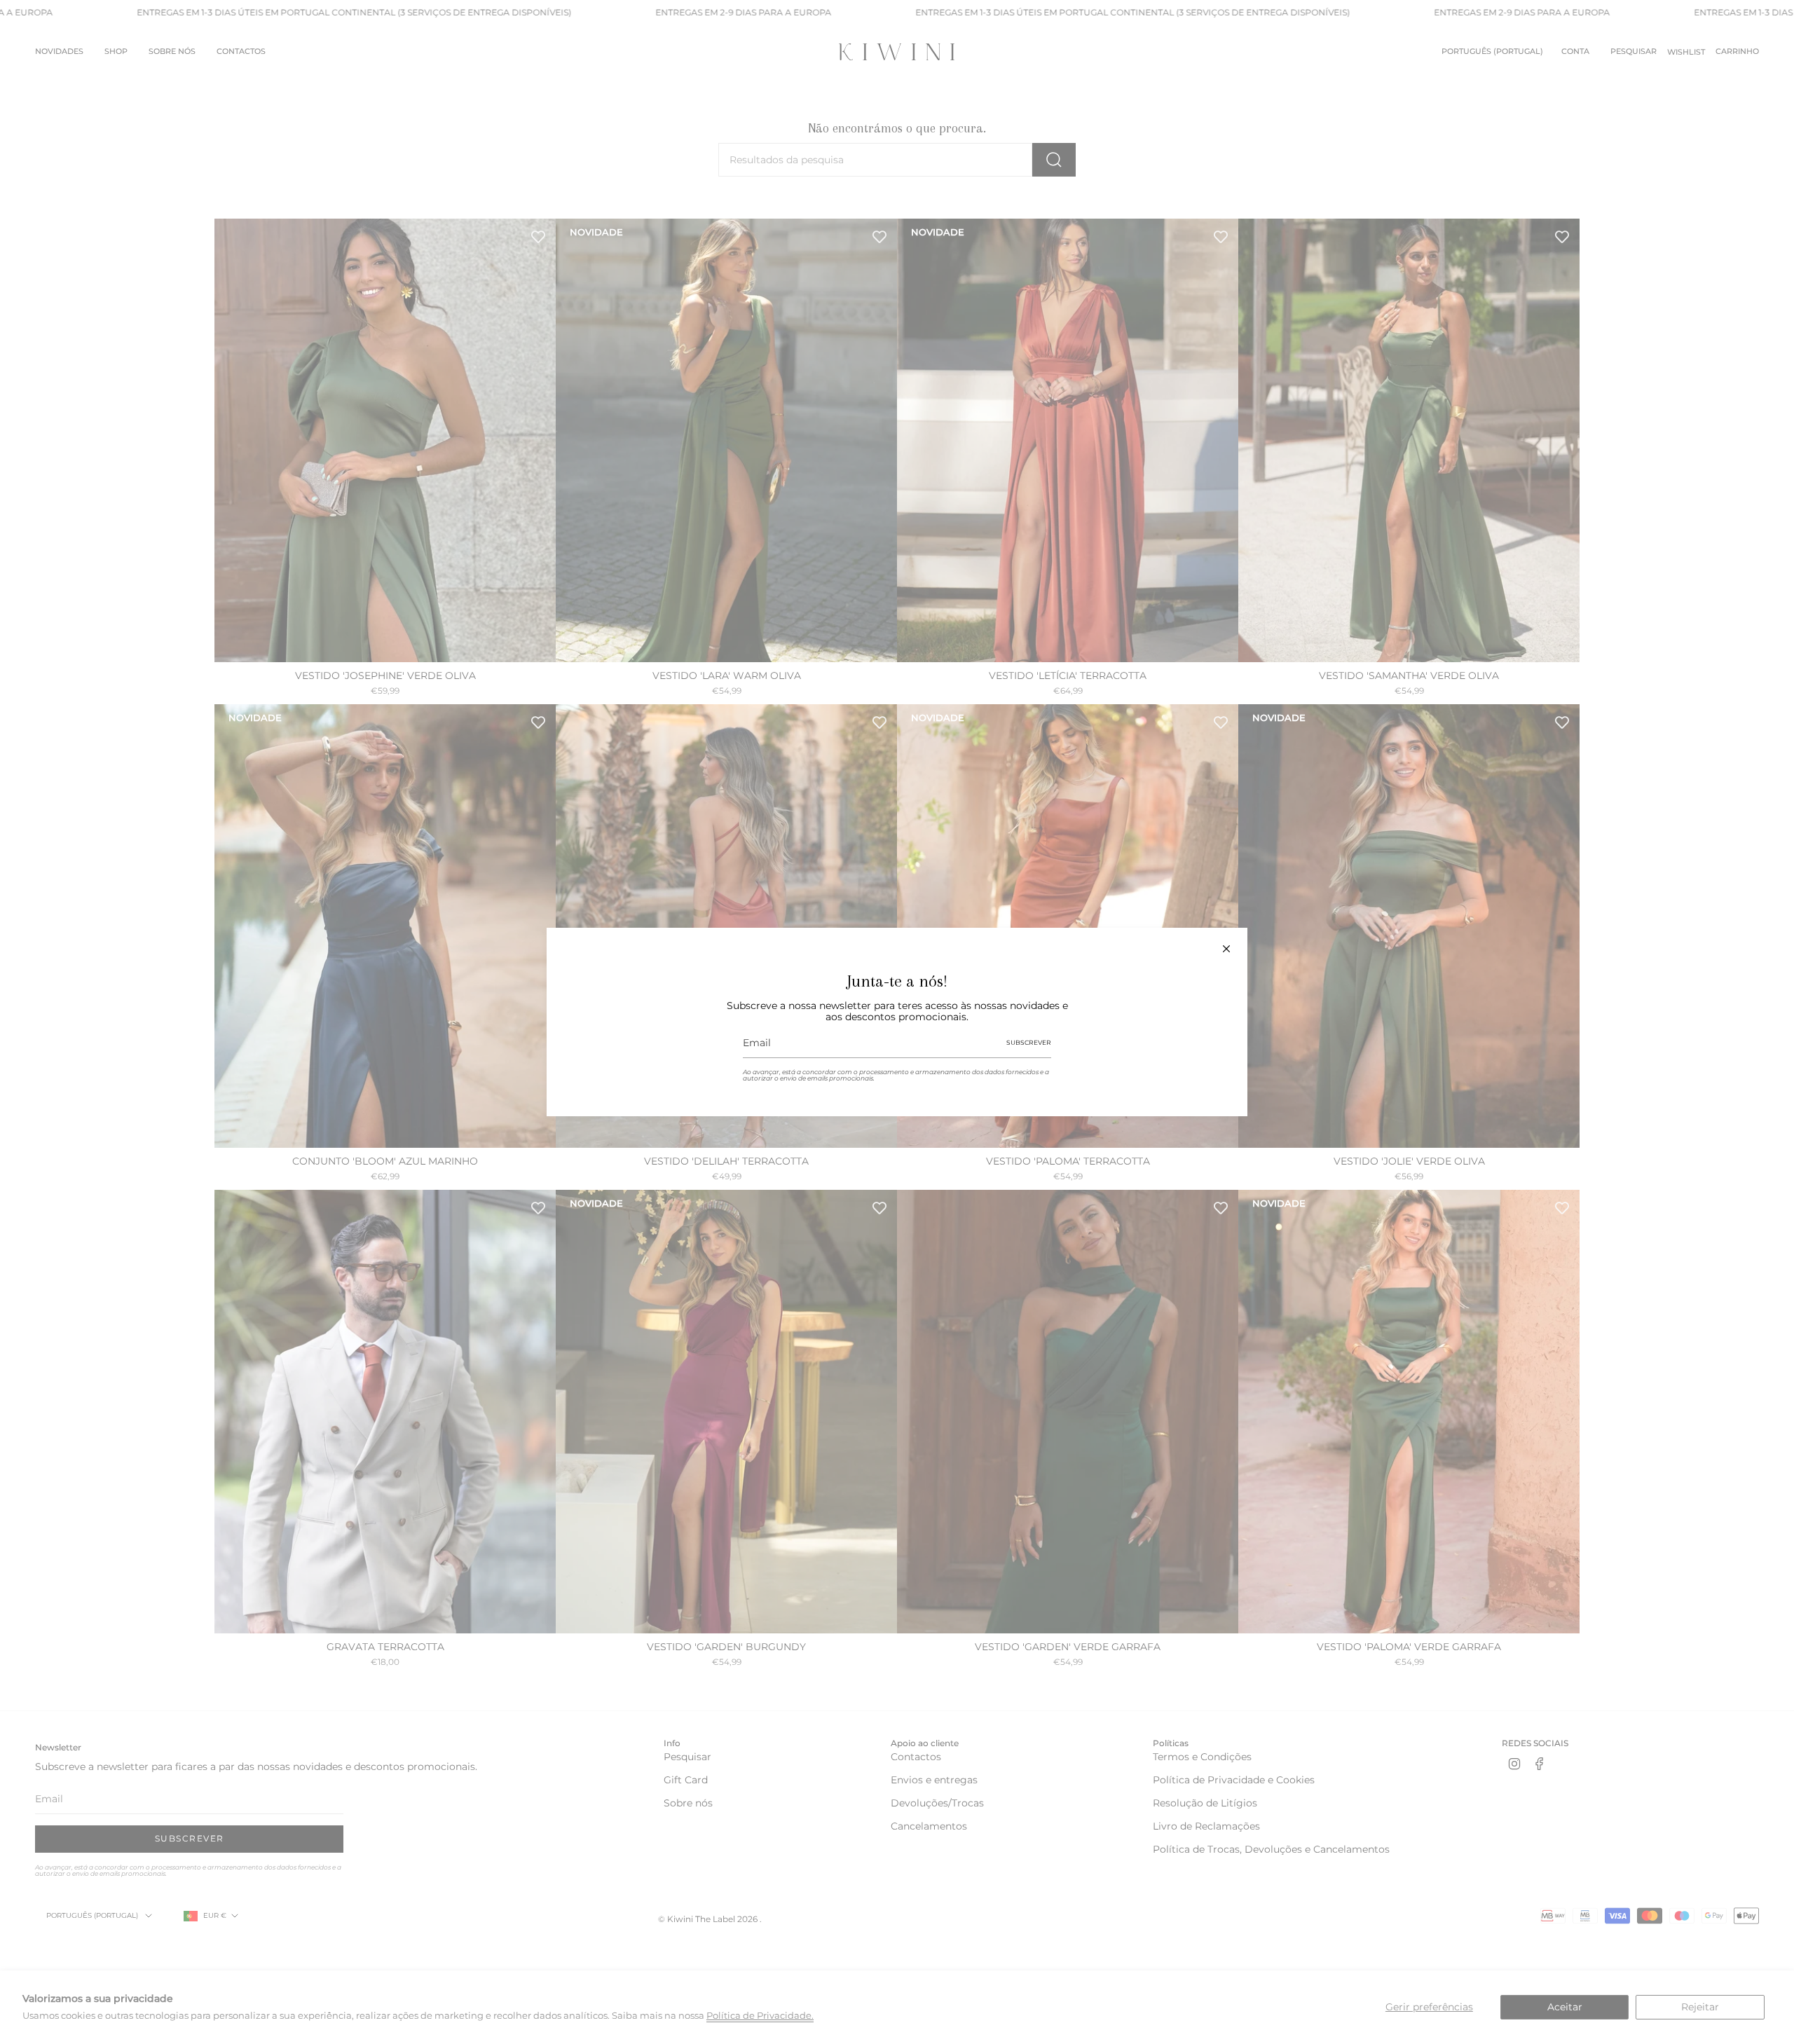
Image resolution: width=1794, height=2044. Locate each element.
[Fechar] (1226, 949)
